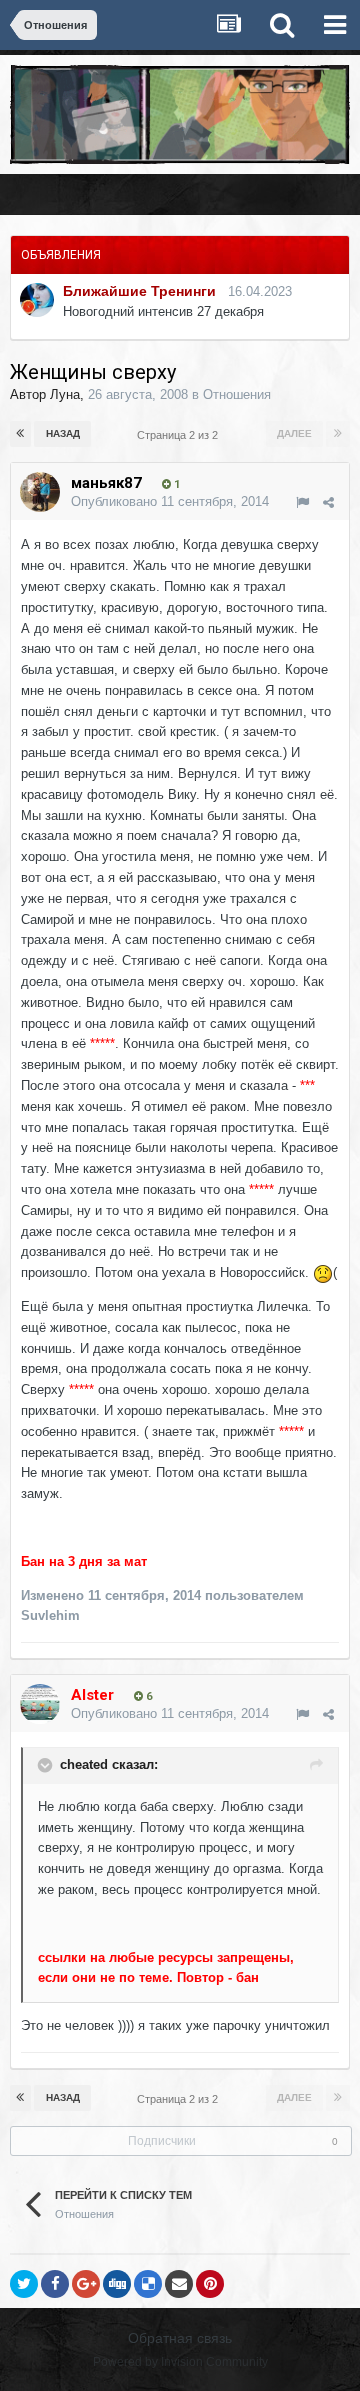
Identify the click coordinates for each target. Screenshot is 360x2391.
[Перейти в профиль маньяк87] (40, 492)
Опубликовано (170, 501)
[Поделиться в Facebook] (55, 2284)
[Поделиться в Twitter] (24, 2284)
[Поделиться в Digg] (117, 2284)
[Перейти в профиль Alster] (40, 1704)
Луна (65, 394)
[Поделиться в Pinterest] (210, 2284)
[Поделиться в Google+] (86, 2284)
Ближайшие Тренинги (139, 291)
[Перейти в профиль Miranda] (37, 300)
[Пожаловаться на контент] (302, 502)
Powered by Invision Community (180, 2362)
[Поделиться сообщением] (328, 502)
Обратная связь (180, 2338)
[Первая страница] (20, 434)
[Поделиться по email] (179, 2284)
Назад (63, 433)
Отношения (237, 394)
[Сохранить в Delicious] (148, 2284)
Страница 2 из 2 (180, 435)
